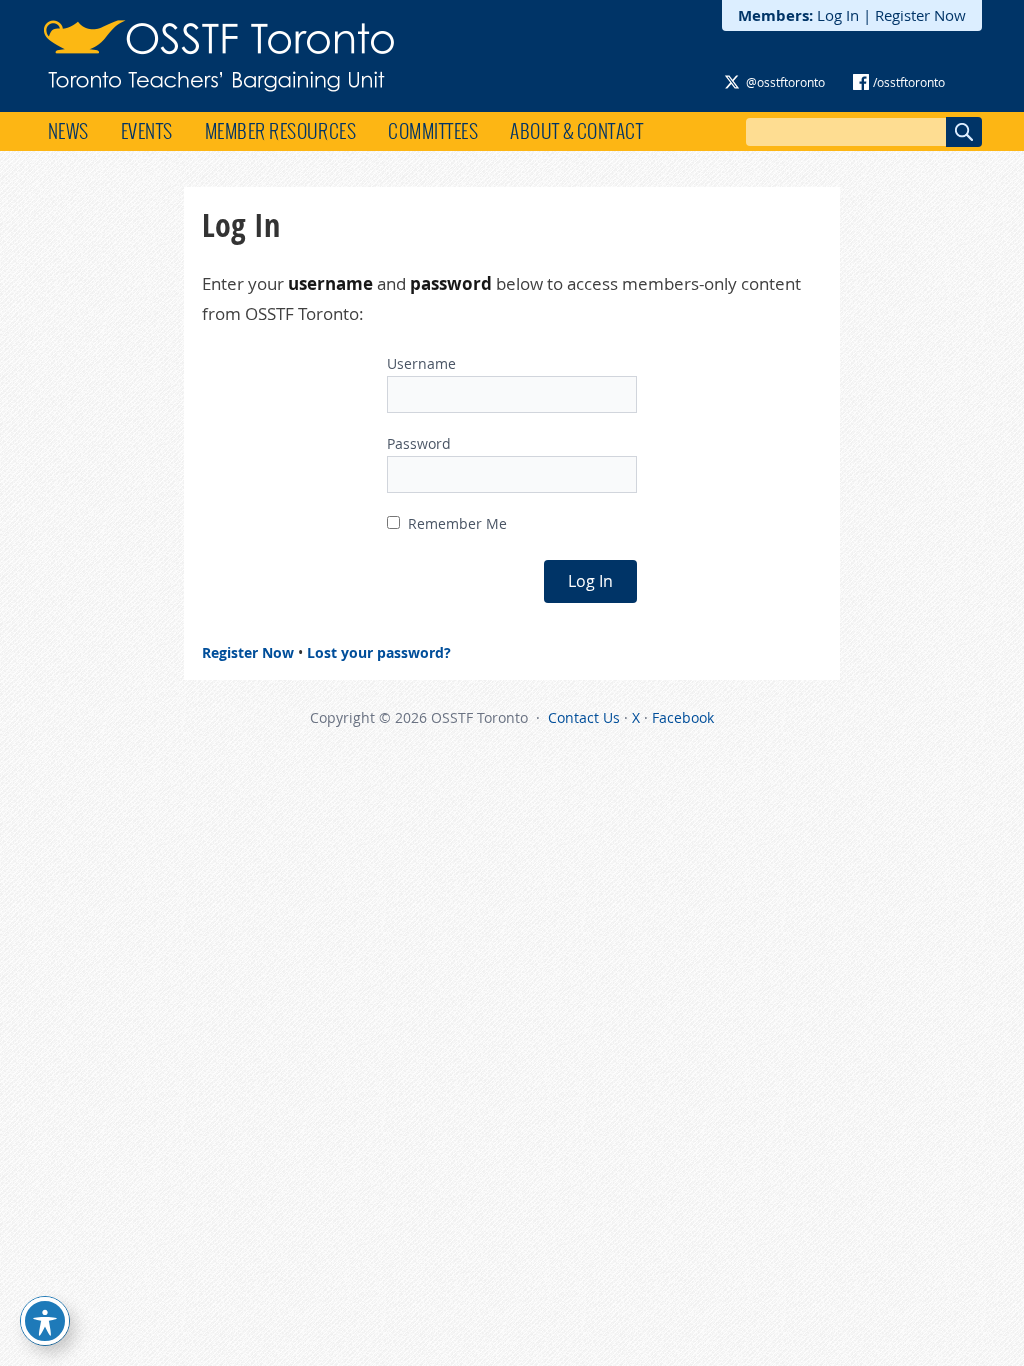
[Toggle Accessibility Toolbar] (45, 1321)
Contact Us (584, 717)
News (68, 131)
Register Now (920, 15)
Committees (433, 131)
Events (147, 131)
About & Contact (576, 131)
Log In (838, 15)
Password (419, 443)
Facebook (683, 717)
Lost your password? (379, 652)
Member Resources (281, 131)
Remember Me (455, 523)
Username (421, 363)
